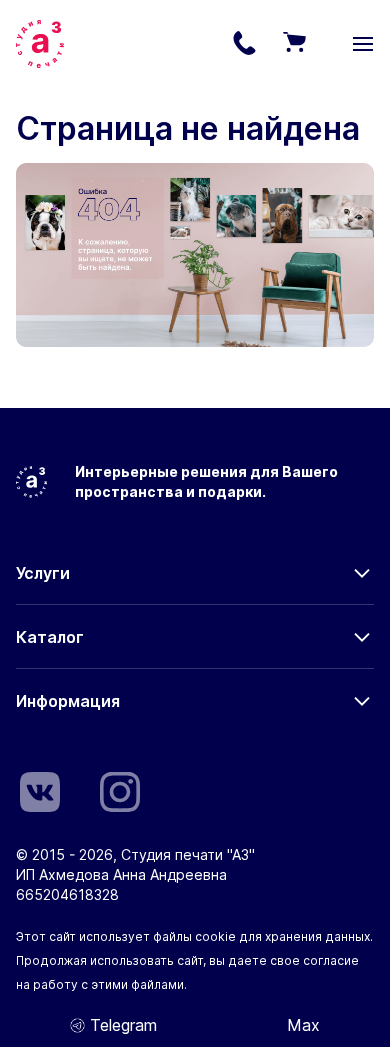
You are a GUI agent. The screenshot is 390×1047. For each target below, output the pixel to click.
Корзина (294, 44)
